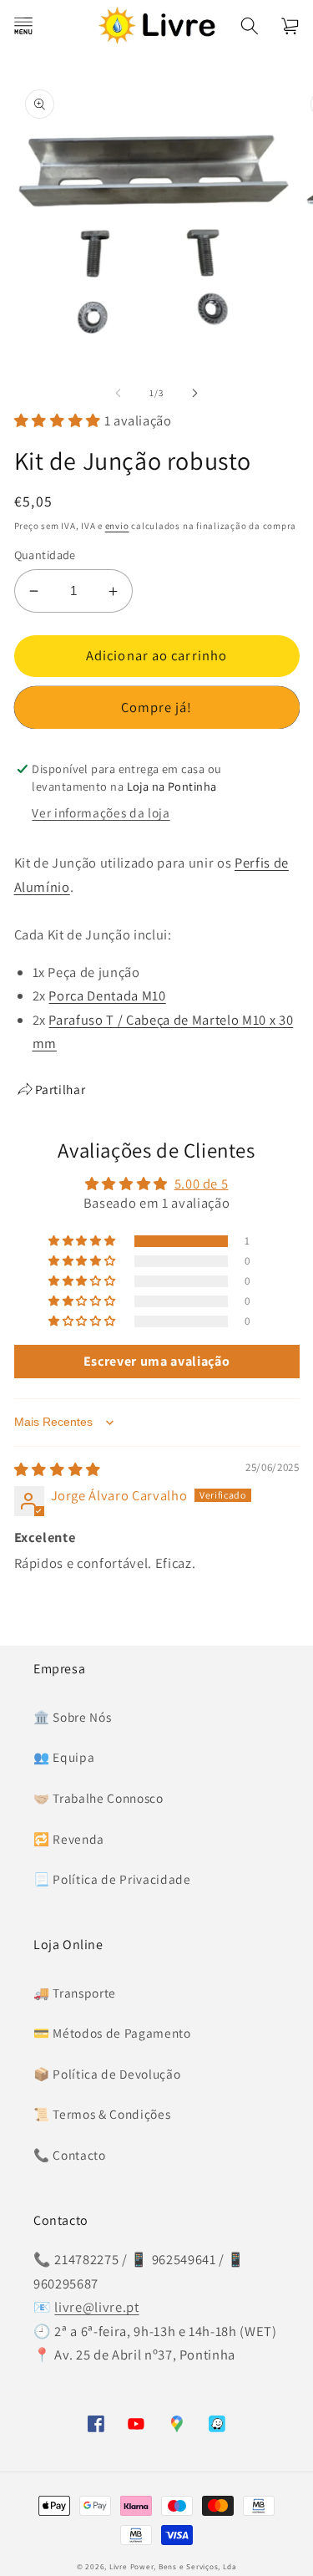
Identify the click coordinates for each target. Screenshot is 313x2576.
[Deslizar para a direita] (195, 393)
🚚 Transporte (75, 1993)
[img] (58, 1469)
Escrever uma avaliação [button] (157, 1361)
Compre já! (157, 707)
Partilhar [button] (61, 1089)
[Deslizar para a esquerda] (118, 393)
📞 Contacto (70, 2155)
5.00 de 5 (202, 1184)
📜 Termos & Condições (102, 2114)
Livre (119, 2567)
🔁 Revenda (69, 1839)
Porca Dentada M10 (107, 995)
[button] (23, 25)
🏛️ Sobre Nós (72, 1717)
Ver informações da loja (101, 812)
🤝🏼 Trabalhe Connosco (98, 1798)
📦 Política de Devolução (107, 2074)
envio (117, 526)
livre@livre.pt (96, 2307)
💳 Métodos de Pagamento (112, 2033)
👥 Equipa (64, 1757)
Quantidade (45, 555)
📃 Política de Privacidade (112, 1879)
